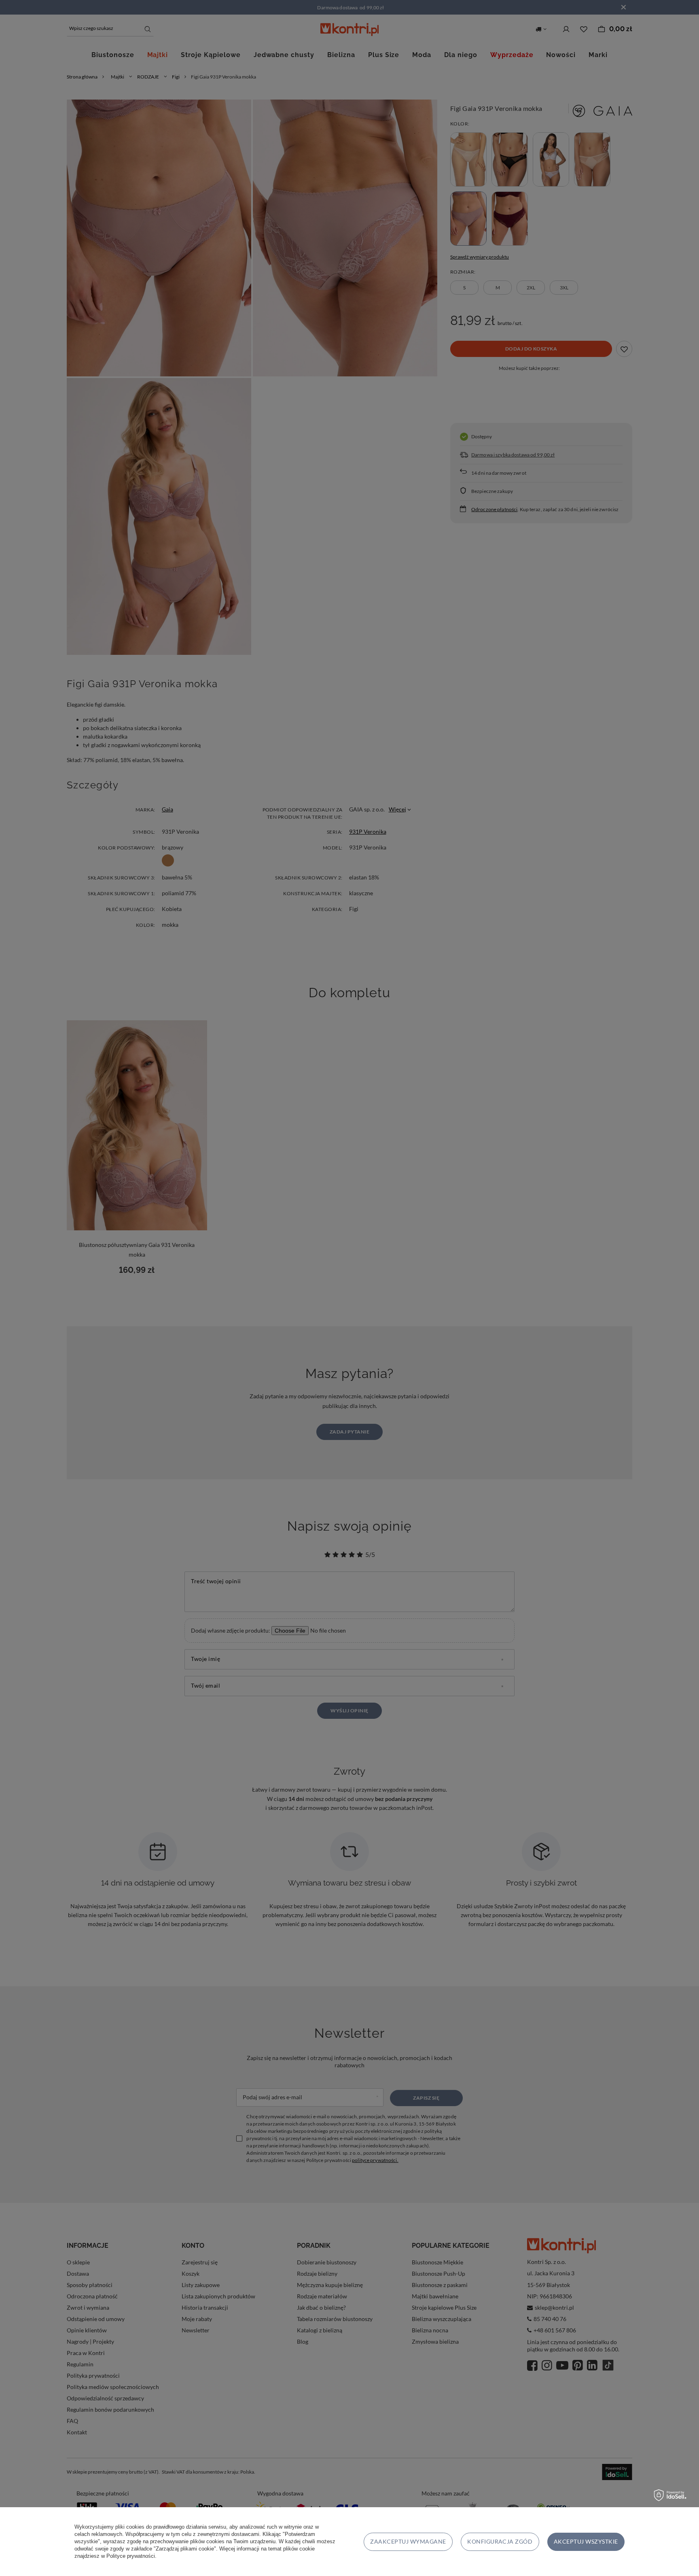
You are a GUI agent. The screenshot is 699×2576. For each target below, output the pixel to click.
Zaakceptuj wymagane (408, 2541)
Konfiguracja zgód (500, 2541)
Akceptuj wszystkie (586, 2541)
